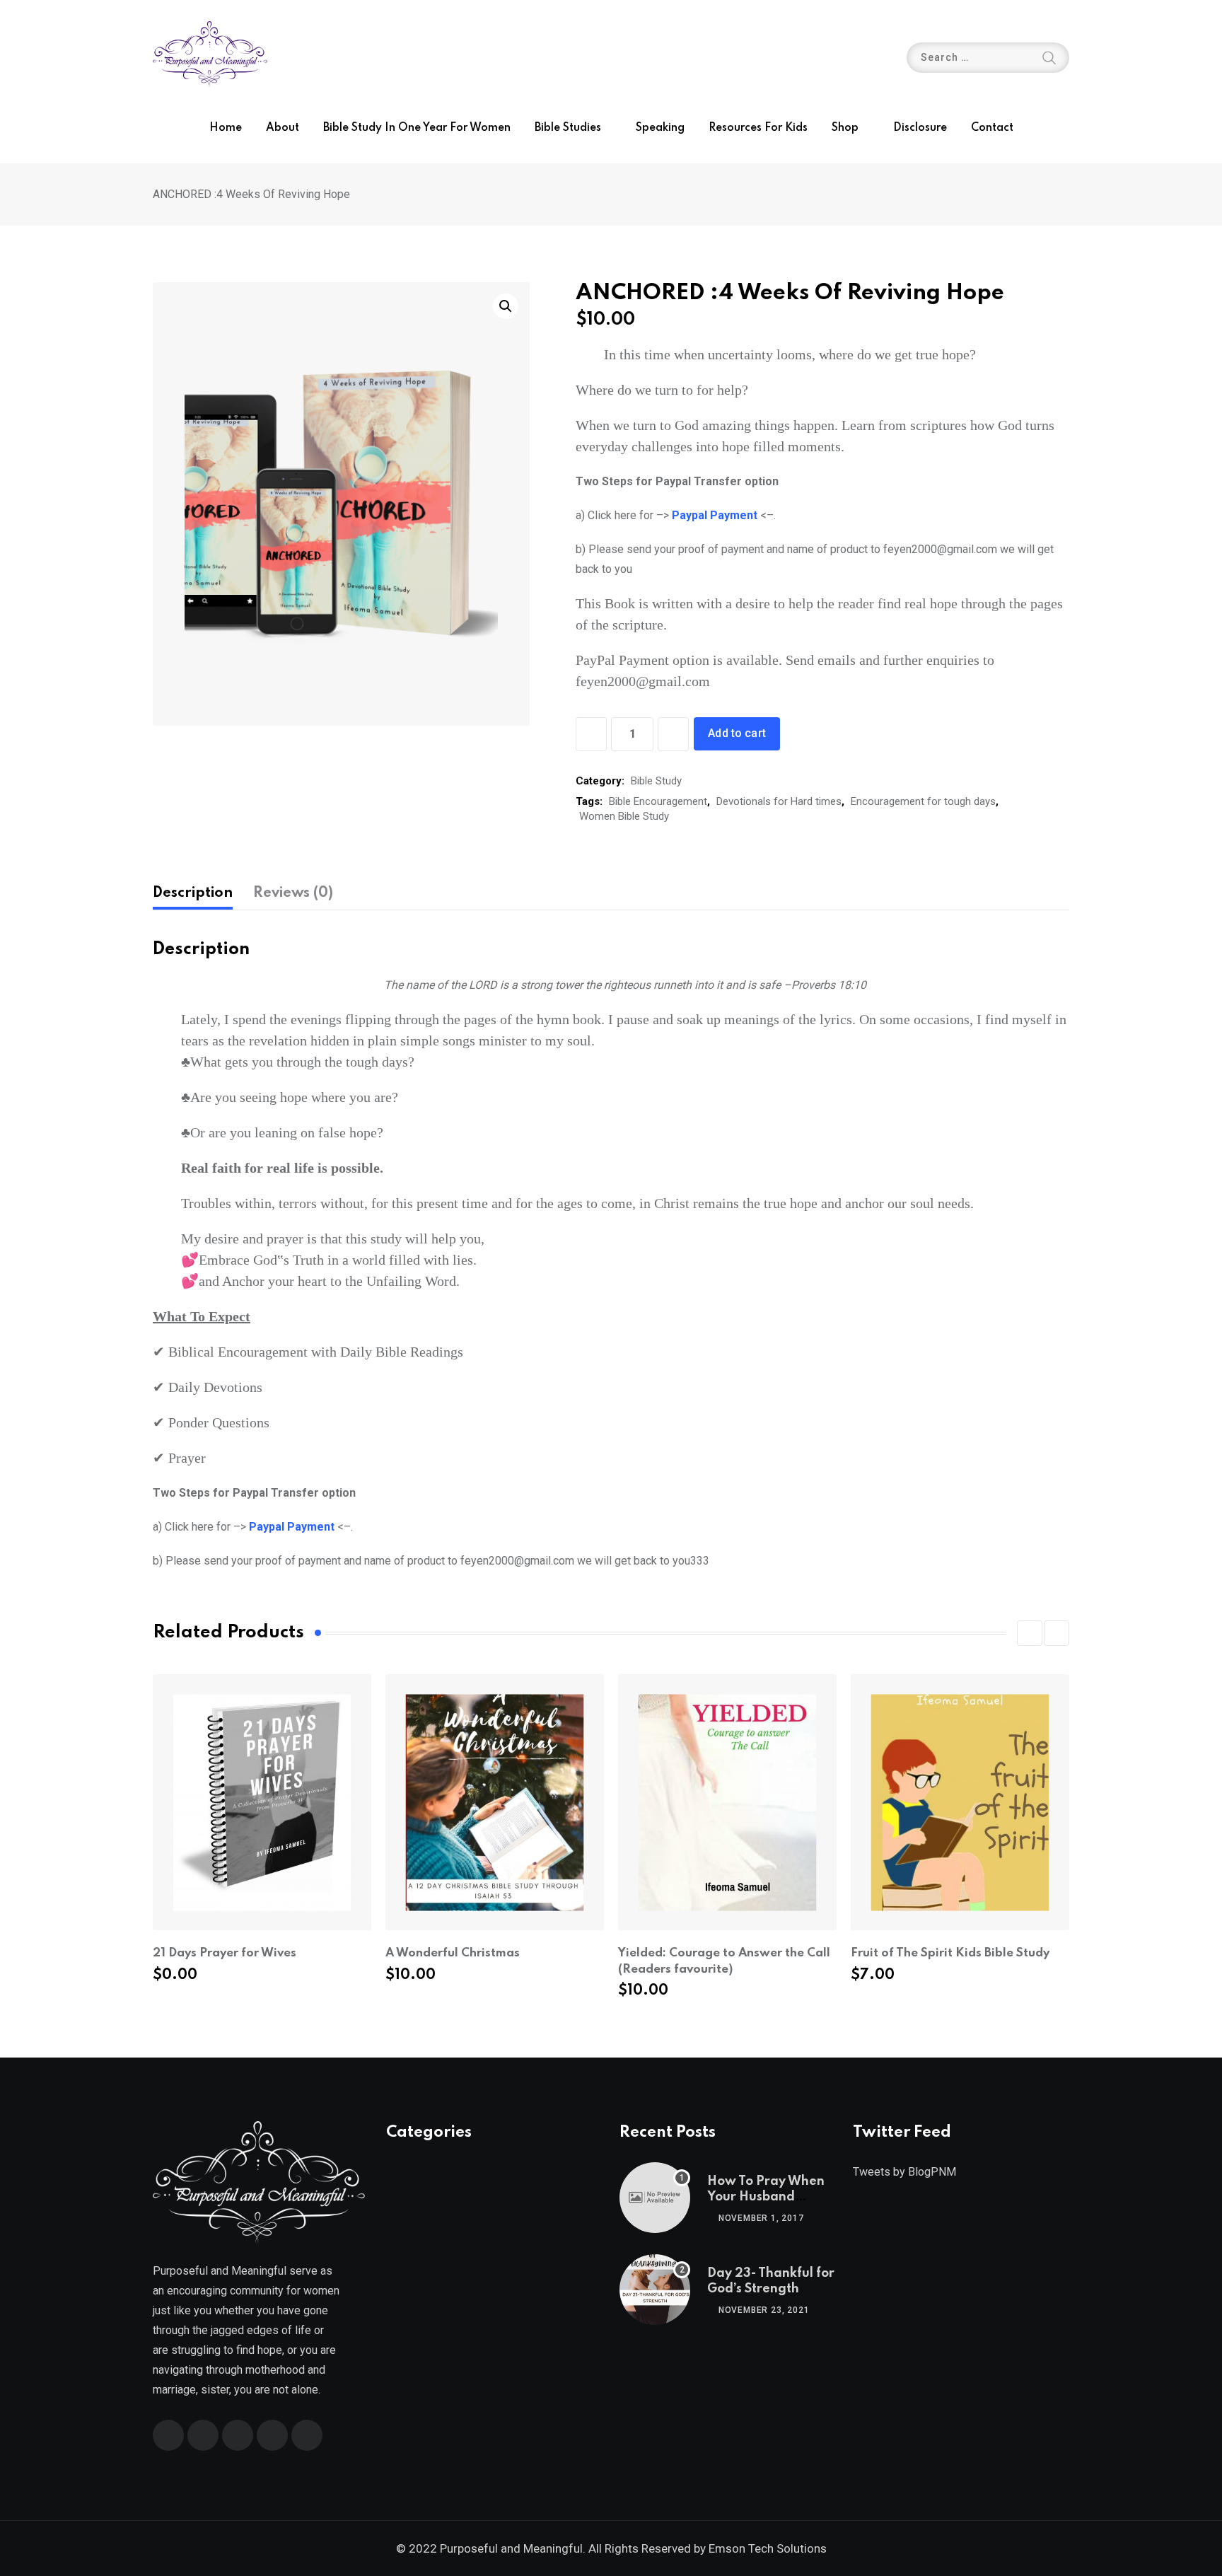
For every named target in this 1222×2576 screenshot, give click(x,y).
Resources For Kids (758, 128)
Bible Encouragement (658, 801)
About (283, 128)
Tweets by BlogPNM (904, 2172)
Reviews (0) (293, 893)
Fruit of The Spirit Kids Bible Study (950, 1953)
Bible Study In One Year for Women (417, 128)
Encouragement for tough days (923, 801)
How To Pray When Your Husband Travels (766, 2197)
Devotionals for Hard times (779, 801)
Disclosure (920, 128)
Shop (845, 128)
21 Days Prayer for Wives (225, 1953)
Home (226, 128)
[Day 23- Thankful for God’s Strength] (655, 2290)
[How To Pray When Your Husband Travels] (655, 2198)
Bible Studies (568, 128)
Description (193, 893)
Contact (992, 128)
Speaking (660, 128)
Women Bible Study (624, 816)
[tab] (193, 893)
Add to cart (737, 733)
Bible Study (656, 781)
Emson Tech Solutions (768, 2548)
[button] (1030, 1633)
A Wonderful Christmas (453, 1953)
